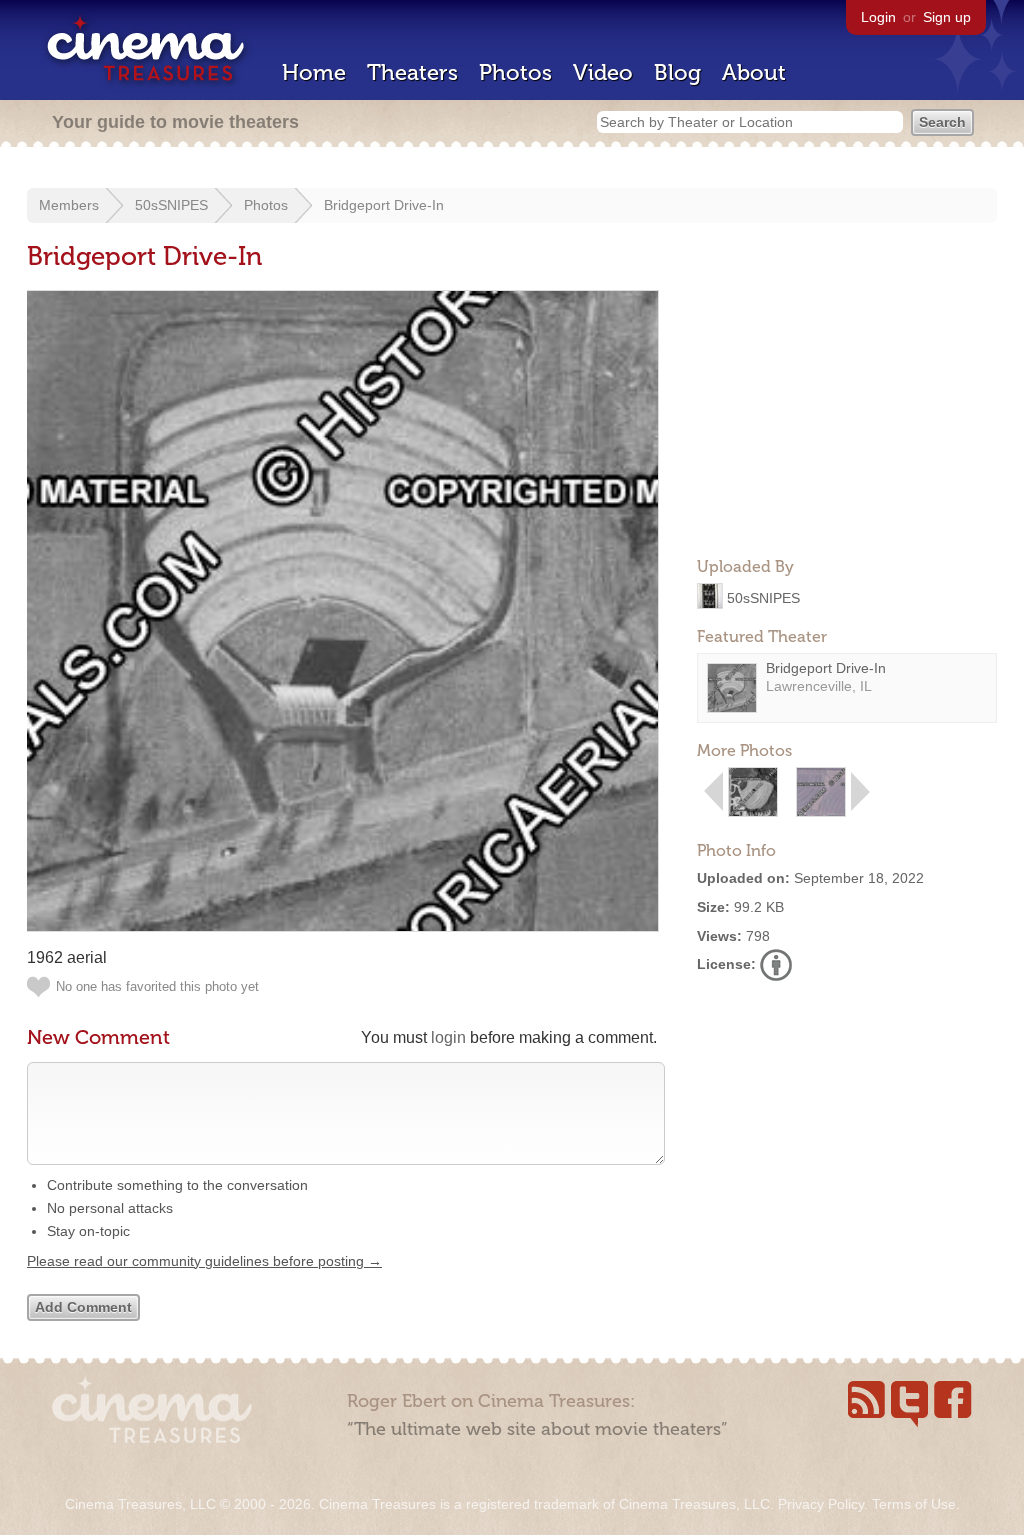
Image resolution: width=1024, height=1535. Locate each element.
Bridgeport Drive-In (384, 205)
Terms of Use (914, 1504)
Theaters (412, 72)
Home (314, 72)
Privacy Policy (821, 1504)
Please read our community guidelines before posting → (204, 1261)
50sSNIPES (171, 205)
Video (603, 72)
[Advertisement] (847, 416)
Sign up (947, 17)
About (754, 72)
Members (69, 205)
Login (878, 17)
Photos (515, 72)
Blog (677, 72)
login (448, 1037)
